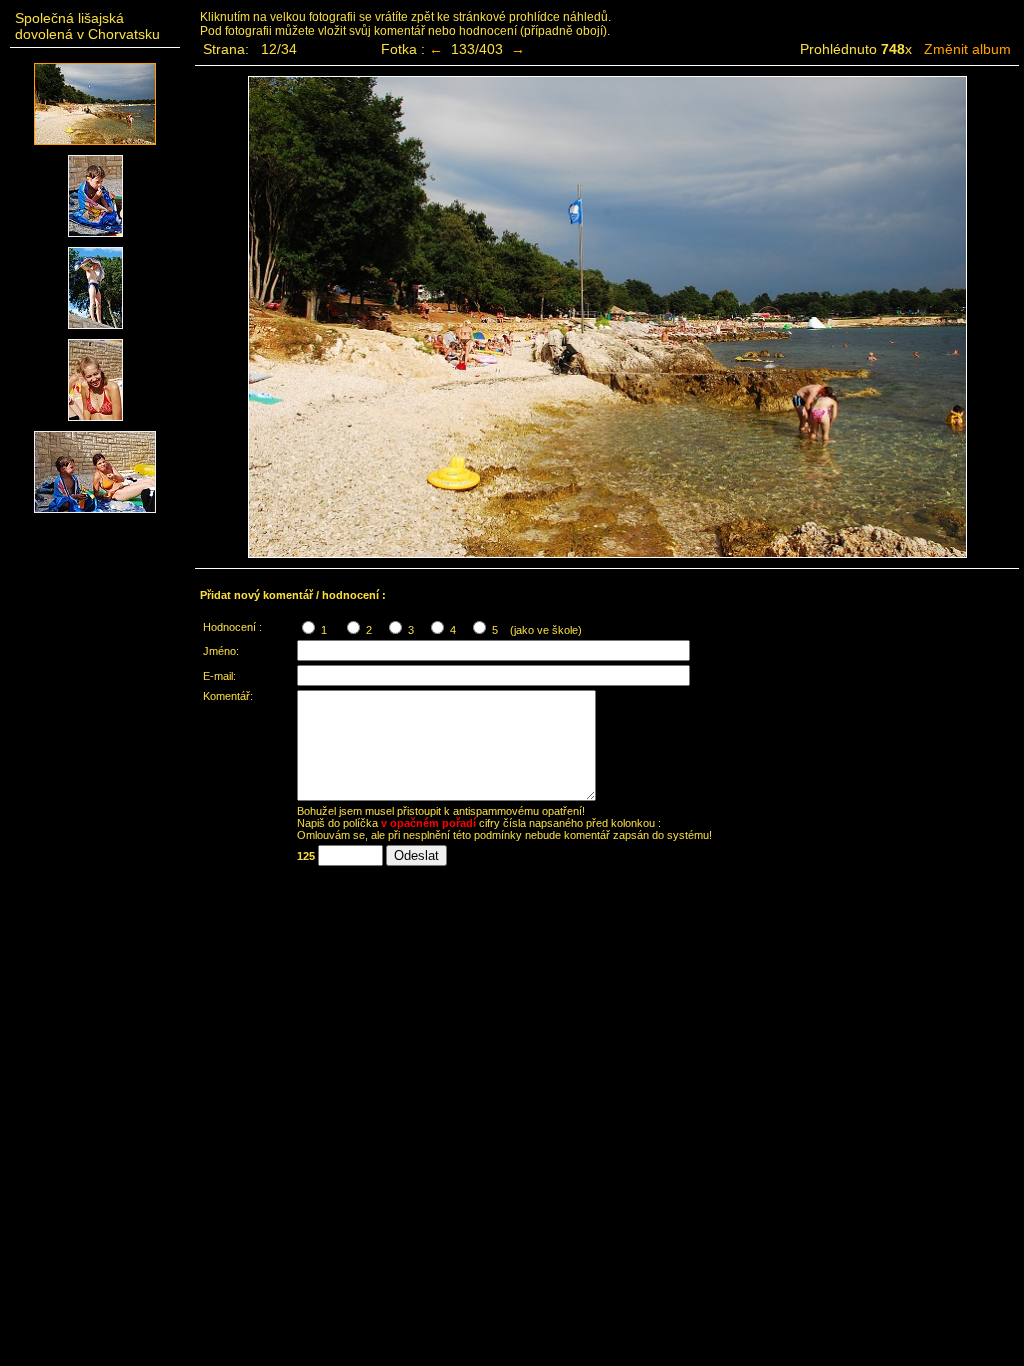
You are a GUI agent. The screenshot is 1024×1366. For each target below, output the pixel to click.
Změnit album (967, 49)
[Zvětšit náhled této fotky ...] (95, 146)
